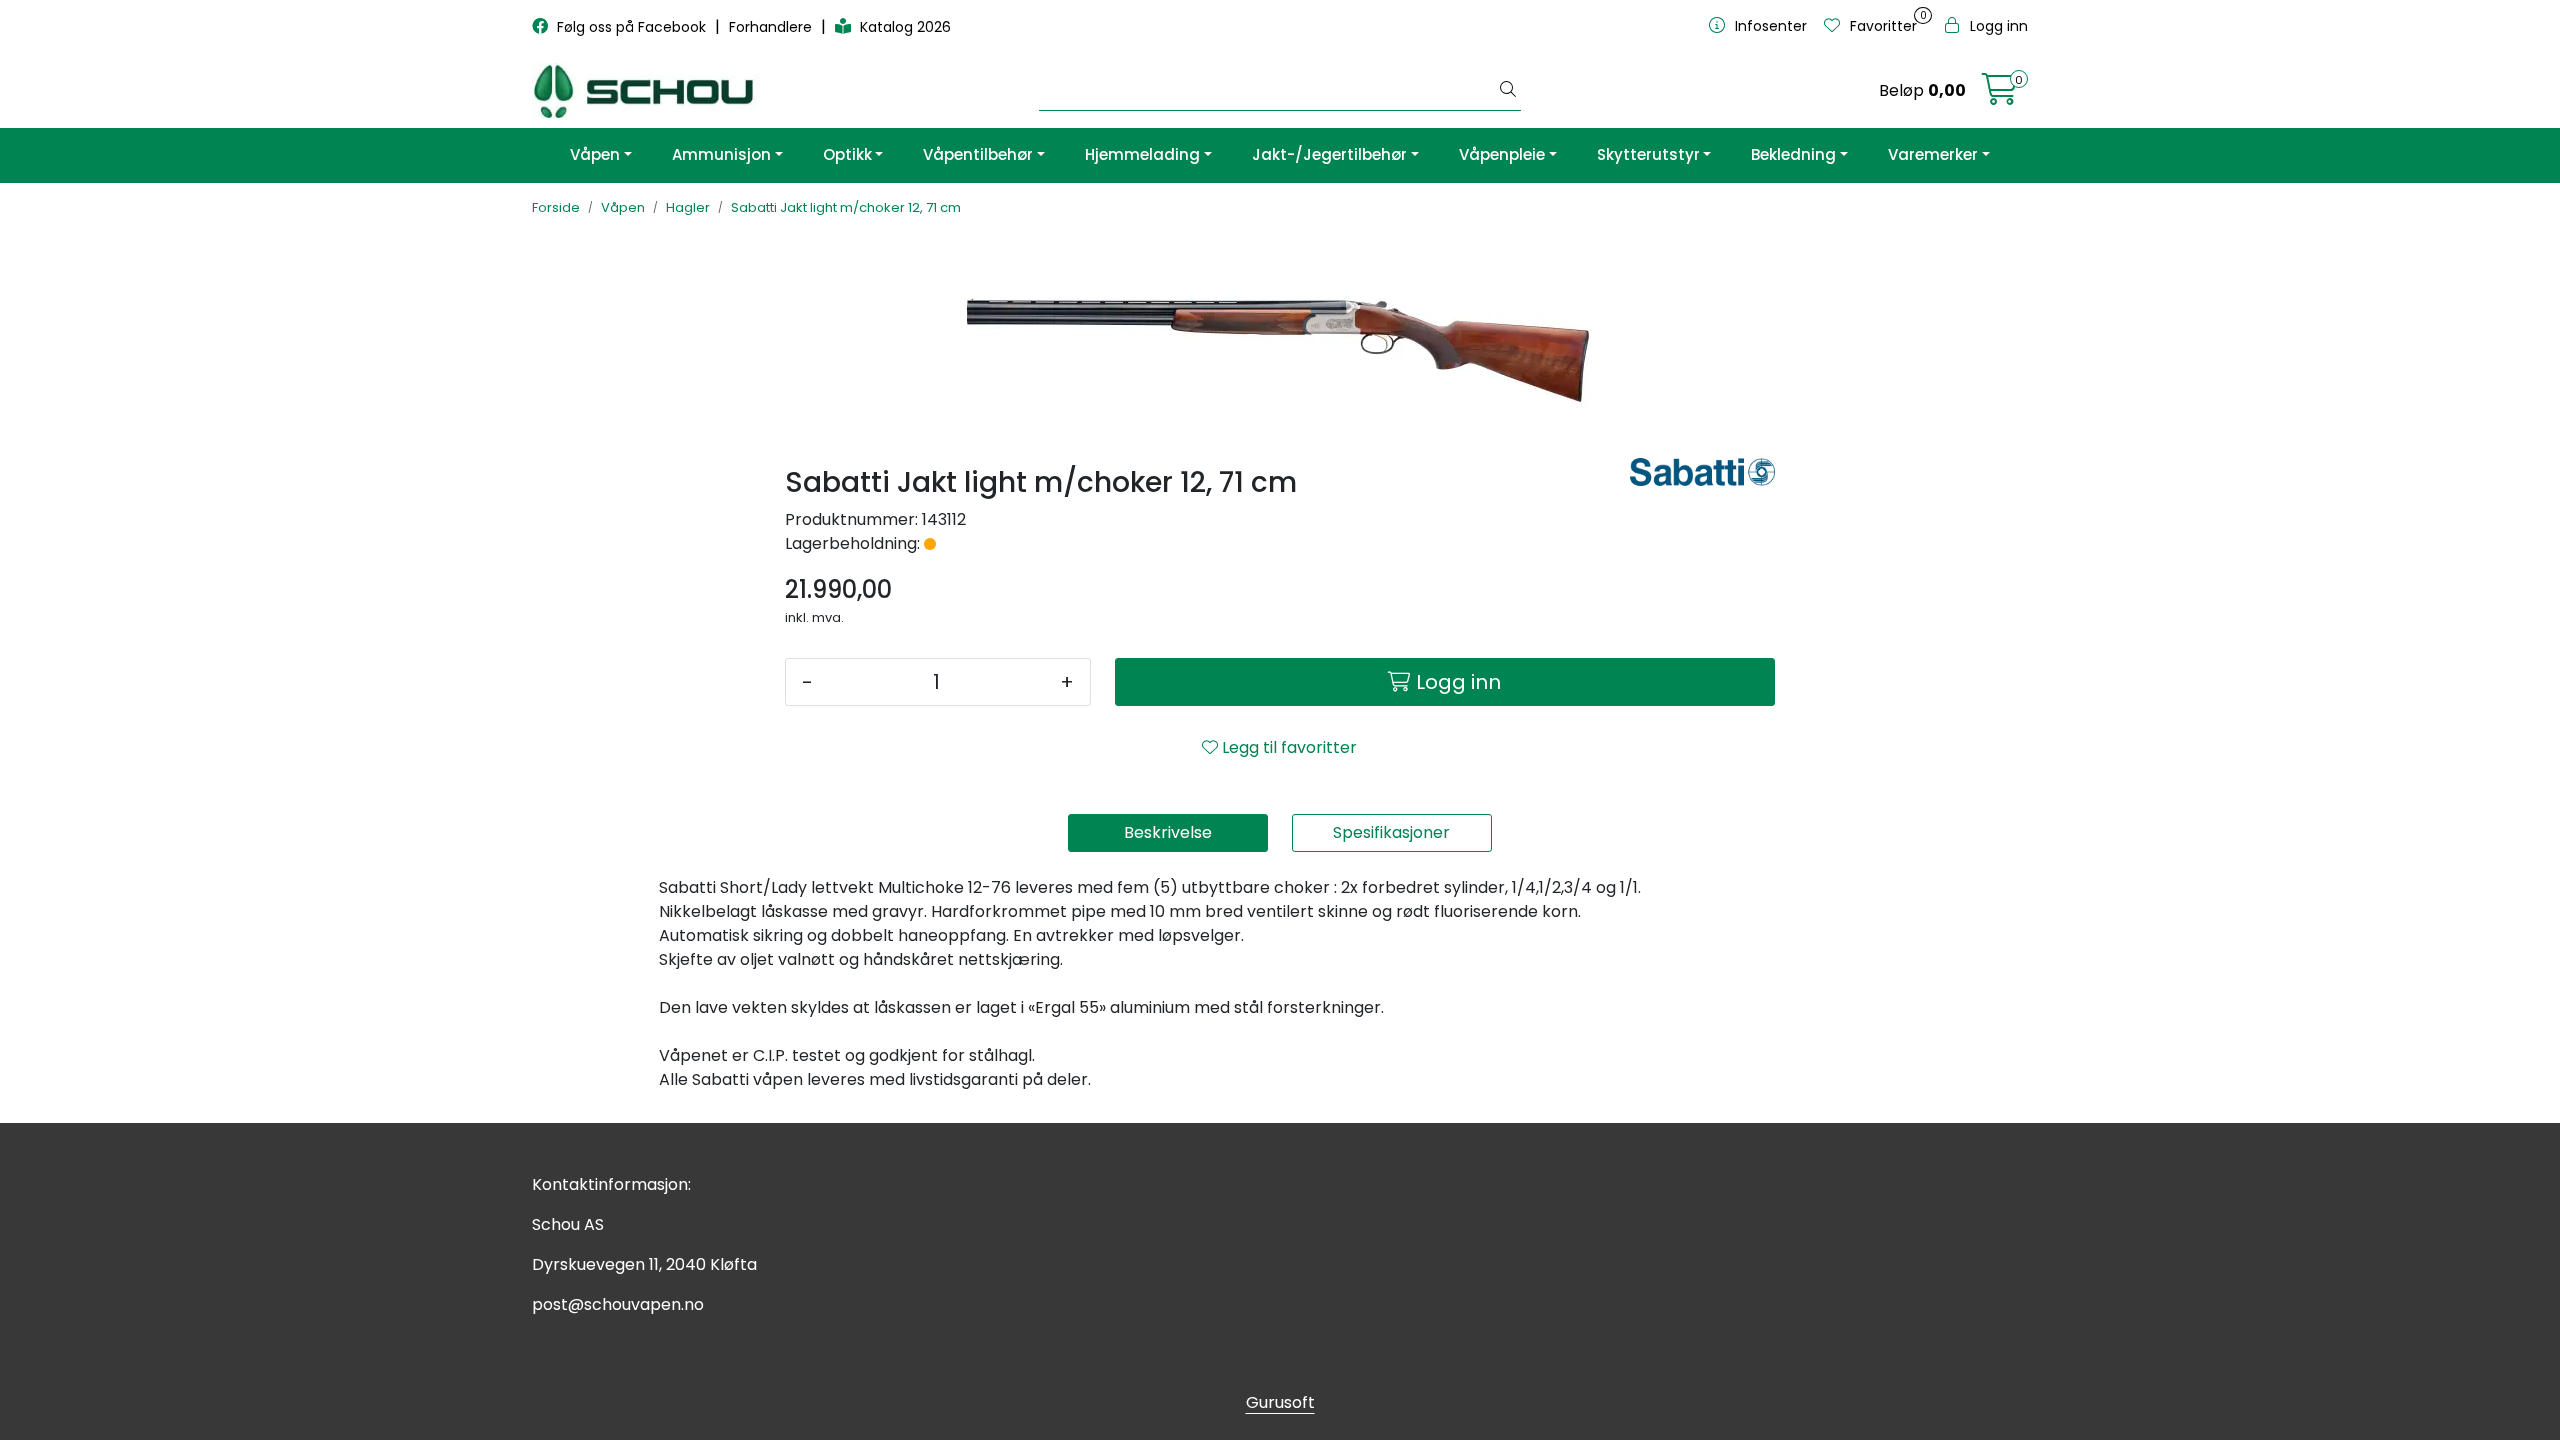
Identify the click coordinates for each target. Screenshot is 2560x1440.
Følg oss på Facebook (631, 27)
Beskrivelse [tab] (1168, 832)
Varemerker (1933, 154)
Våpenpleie (1502, 154)
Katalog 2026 (903, 27)
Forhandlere (772, 27)
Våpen (595, 154)
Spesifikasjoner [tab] (1391, 832)
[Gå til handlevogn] (2000, 95)
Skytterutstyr (1648, 154)
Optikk (847, 154)
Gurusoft (1280, 1402)
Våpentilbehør (978, 154)
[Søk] (1508, 91)
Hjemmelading (1142, 154)
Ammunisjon (721, 154)
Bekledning (1793, 154)
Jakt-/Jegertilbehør (1329, 154)
